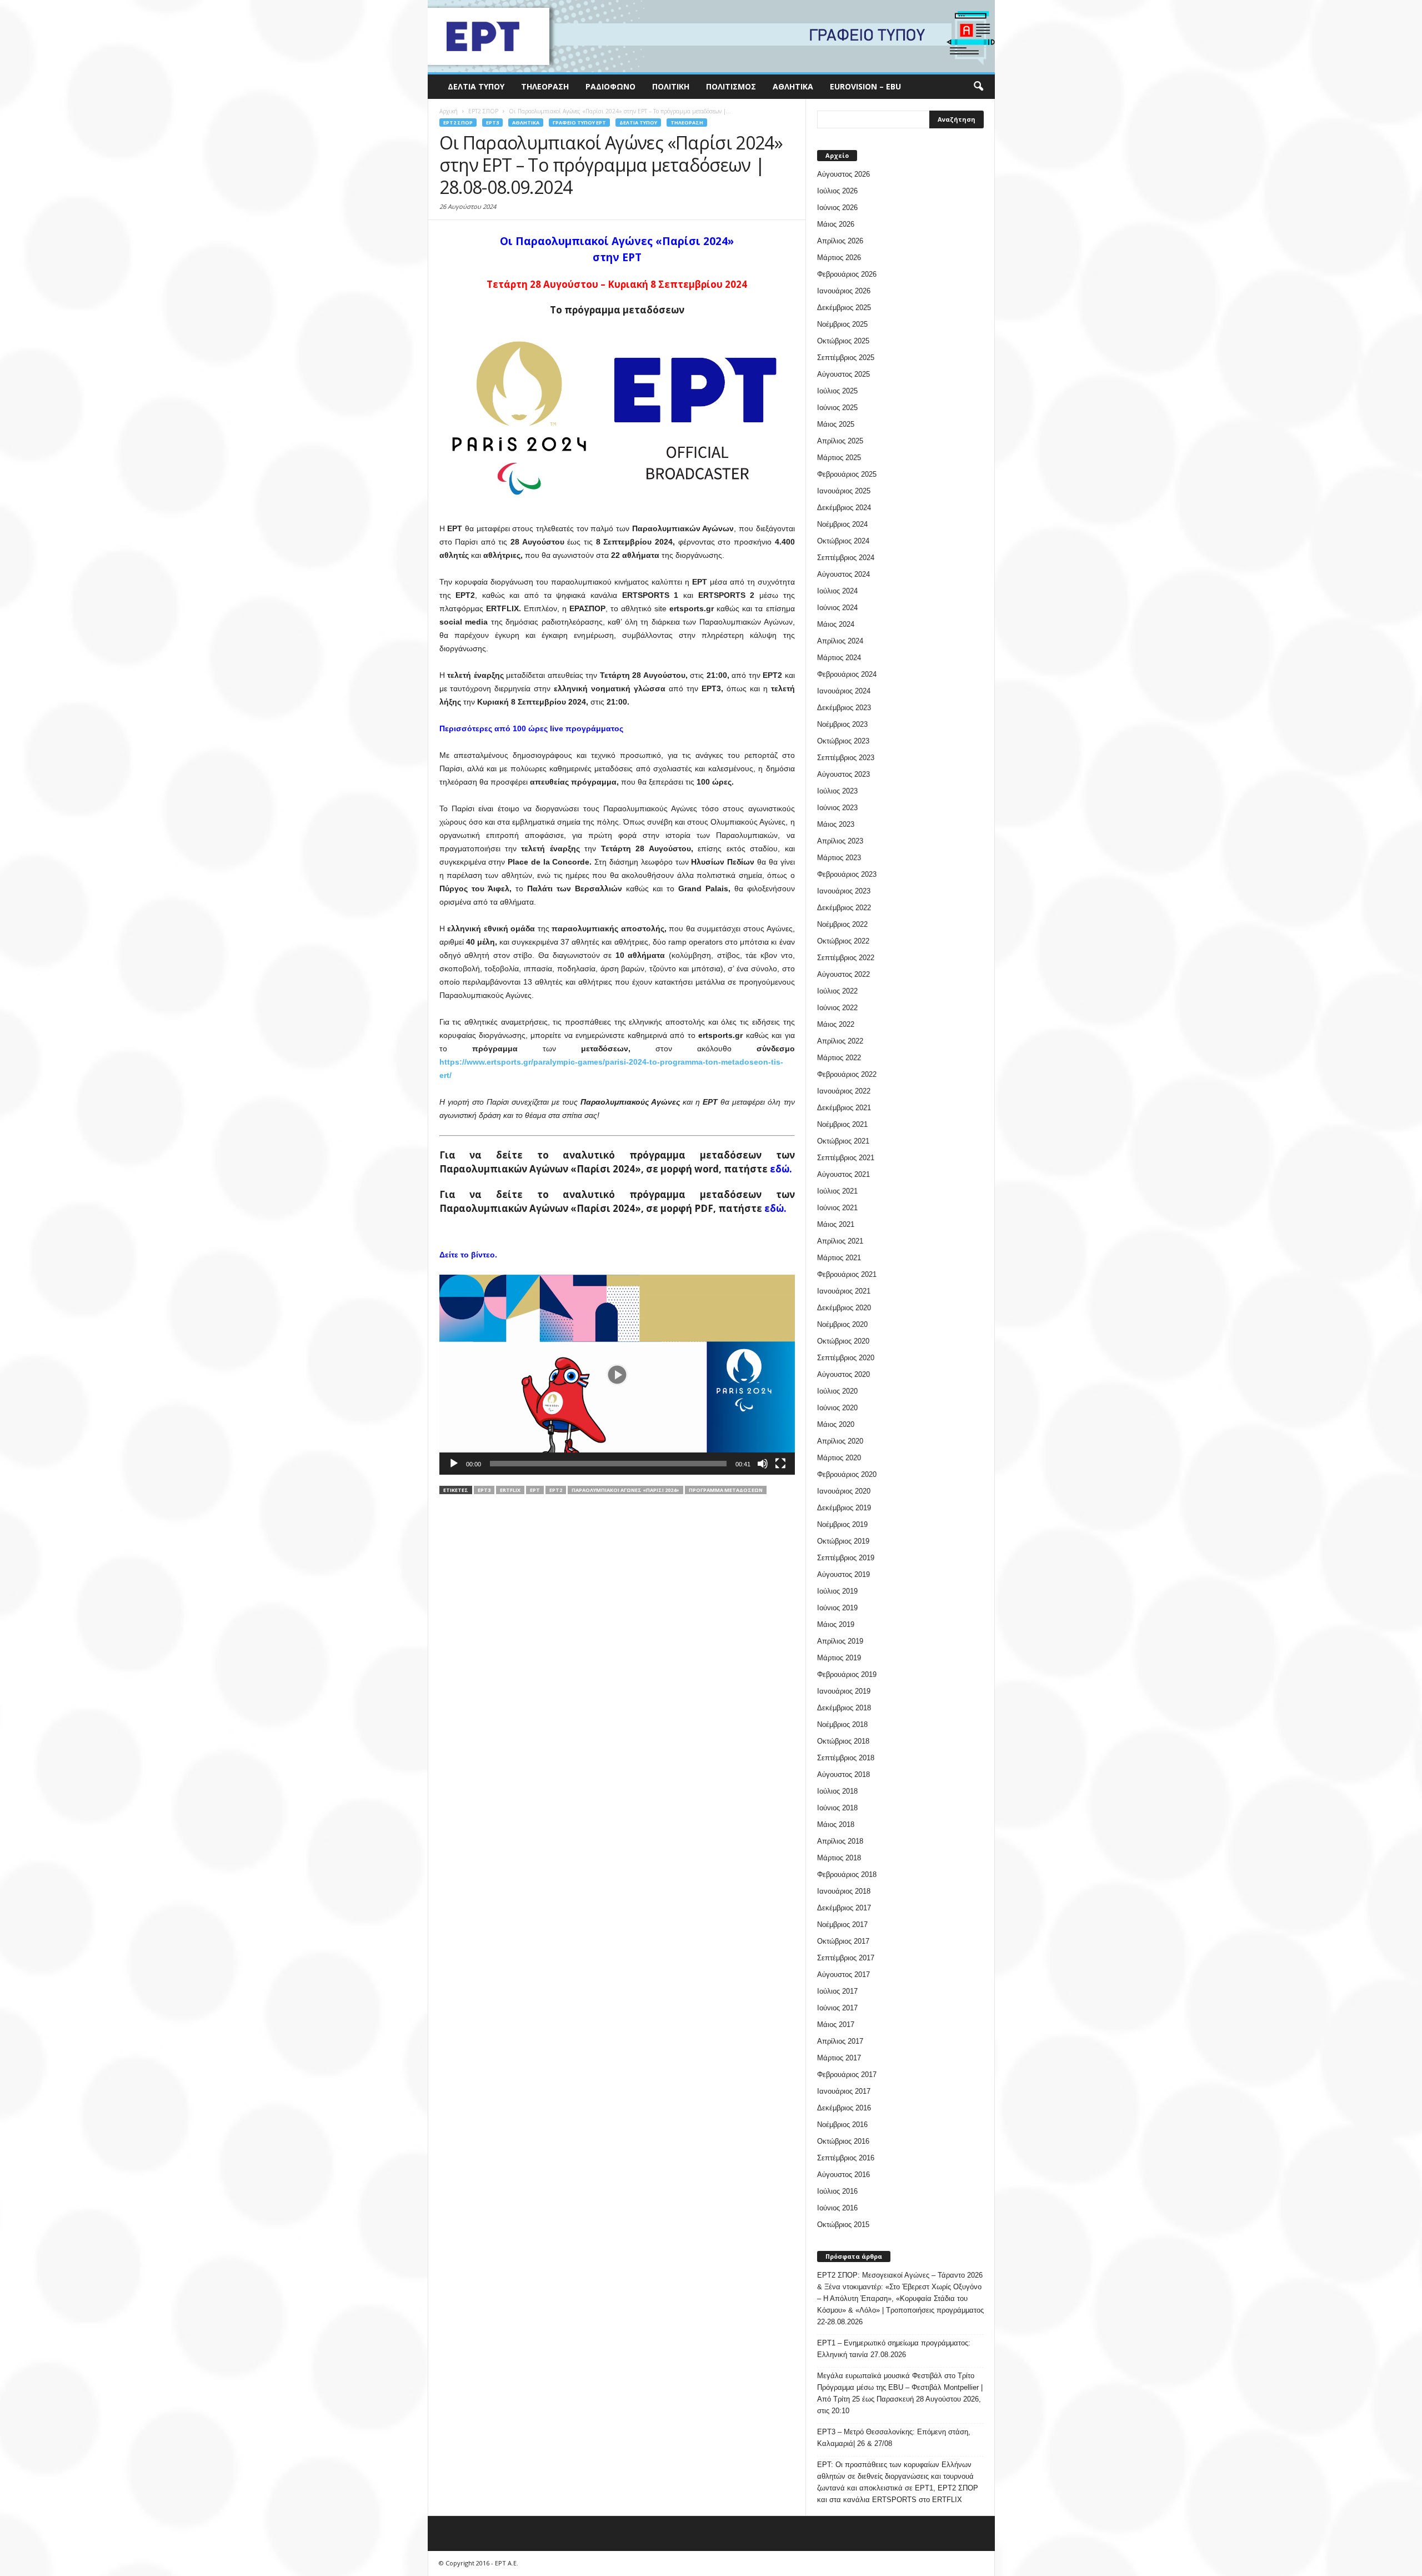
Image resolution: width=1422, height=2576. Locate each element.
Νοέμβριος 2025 (842, 324)
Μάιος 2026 (836, 224)
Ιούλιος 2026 (837, 191)
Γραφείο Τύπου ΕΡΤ (579, 123)
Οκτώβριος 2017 (843, 1941)
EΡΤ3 (492, 123)
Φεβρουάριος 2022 (847, 1074)
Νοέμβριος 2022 (842, 924)
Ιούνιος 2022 (837, 1008)
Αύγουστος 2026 (843, 174)
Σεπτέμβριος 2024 (846, 558)
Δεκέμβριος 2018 (844, 1708)
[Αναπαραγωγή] (454, 1464)
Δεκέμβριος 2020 (844, 1308)
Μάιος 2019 (836, 1624)
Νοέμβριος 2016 (842, 2125)
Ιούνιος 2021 (837, 1208)
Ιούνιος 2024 (837, 608)
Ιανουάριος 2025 (844, 491)
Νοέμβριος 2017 (842, 1924)
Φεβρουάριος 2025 (847, 474)
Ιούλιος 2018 (837, 1791)
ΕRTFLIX (510, 1490)
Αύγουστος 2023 (843, 774)
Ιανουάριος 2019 (844, 1691)
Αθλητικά (793, 86)
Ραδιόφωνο (610, 86)
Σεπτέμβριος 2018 (846, 1758)
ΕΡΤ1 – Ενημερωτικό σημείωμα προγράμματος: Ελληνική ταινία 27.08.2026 (894, 2349)
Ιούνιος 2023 (837, 808)
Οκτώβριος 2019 (843, 1541)
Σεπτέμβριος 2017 (846, 1958)
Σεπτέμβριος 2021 (846, 1158)
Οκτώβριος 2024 (843, 541)
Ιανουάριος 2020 (844, 1491)
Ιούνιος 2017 (837, 2008)
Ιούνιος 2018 (837, 1808)
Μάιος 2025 (836, 424)
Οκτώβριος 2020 (843, 1341)
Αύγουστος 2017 (843, 1975)
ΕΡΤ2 (556, 1490)
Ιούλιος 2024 (837, 591)
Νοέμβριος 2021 (842, 1124)
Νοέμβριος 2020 (842, 1324)
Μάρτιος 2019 (839, 1658)
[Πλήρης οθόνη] (780, 1464)
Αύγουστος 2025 (843, 374)
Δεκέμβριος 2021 (844, 1108)
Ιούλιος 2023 (837, 791)
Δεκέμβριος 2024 (844, 508)
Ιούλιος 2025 (837, 391)
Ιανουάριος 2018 (844, 1891)
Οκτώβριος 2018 (843, 1741)
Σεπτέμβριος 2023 (846, 758)
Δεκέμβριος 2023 (844, 708)
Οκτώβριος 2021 (843, 1141)
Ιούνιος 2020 (837, 1408)
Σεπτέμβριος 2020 (846, 1358)
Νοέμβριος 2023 (842, 724)
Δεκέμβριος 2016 (844, 2108)
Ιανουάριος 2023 (844, 891)
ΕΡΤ (535, 1490)
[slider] (608, 1464)
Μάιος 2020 (836, 1424)
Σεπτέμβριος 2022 (846, 958)
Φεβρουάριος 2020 (847, 1474)
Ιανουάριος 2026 (844, 291)
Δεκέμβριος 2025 (844, 308)
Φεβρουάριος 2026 (847, 274)
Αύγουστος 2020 (843, 1374)
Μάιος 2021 (836, 1224)
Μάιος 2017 (836, 2025)
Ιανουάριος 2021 (844, 1291)
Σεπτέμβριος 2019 (846, 1558)
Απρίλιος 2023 (840, 841)
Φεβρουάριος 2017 (847, 2075)
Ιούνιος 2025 (837, 408)
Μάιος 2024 (836, 624)
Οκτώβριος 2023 (843, 741)
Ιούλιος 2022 (837, 991)
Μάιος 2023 (836, 824)
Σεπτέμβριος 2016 (846, 2158)
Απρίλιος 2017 (840, 2041)
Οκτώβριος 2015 (843, 2225)
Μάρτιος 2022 (839, 1058)
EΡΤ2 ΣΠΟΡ (458, 123)
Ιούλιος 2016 (837, 2191)
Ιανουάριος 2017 (844, 2091)
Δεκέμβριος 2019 (844, 1508)
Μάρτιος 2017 (839, 2058)
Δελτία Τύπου (476, 86)
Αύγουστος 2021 (843, 1174)
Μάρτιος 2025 (839, 458)
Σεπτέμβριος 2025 (846, 358)
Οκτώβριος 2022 (843, 941)
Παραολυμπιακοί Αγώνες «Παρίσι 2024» (625, 1490)
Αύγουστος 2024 (843, 574)
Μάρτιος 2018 (839, 1858)
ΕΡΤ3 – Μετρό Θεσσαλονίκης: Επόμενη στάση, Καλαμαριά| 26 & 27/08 (894, 2438)
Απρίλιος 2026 (840, 241)
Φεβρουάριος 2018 (847, 1874)
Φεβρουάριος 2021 (847, 1274)
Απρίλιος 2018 (840, 1841)
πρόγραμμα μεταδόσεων (726, 1490)
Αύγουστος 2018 (843, 1774)
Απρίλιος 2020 (840, 1441)
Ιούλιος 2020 (837, 1391)
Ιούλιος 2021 (837, 1191)
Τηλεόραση (545, 86)
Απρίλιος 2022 (840, 1041)
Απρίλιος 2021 (840, 1241)
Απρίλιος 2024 (840, 641)
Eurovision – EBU (865, 86)
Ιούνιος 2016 (837, 2208)
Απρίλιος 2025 (840, 441)
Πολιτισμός (731, 86)
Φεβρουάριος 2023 (847, 874)
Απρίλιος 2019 (840, 1641)
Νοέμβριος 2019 (842, 1524)
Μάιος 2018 (836, 1824)
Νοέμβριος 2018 (842, 1724)
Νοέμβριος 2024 (842, 524)
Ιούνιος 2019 (837, 1608)
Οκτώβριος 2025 (843, 341)
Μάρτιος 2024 (839, 658)
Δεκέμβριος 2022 (844, 908)
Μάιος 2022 (836, 1024)
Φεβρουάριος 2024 (847, 674)
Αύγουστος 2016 (843, 2175)
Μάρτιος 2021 (839, 1258)
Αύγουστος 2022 (843, 974)
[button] (978, 87)
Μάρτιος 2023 (839, 858)
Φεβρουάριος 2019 (847, 1674)
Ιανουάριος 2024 (844, 691)
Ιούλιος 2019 (837, 1591)
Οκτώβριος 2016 (843, 2141)
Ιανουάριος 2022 (844, 1091)
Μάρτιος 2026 (839, 258)
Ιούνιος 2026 (837, 208)
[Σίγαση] (763, 1464)
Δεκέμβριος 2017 (844, 1908)
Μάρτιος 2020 (839, 1458)
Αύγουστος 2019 (843, 1574)
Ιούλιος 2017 (837, 1991)
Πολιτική (671, 86)
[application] (617, 1375)
